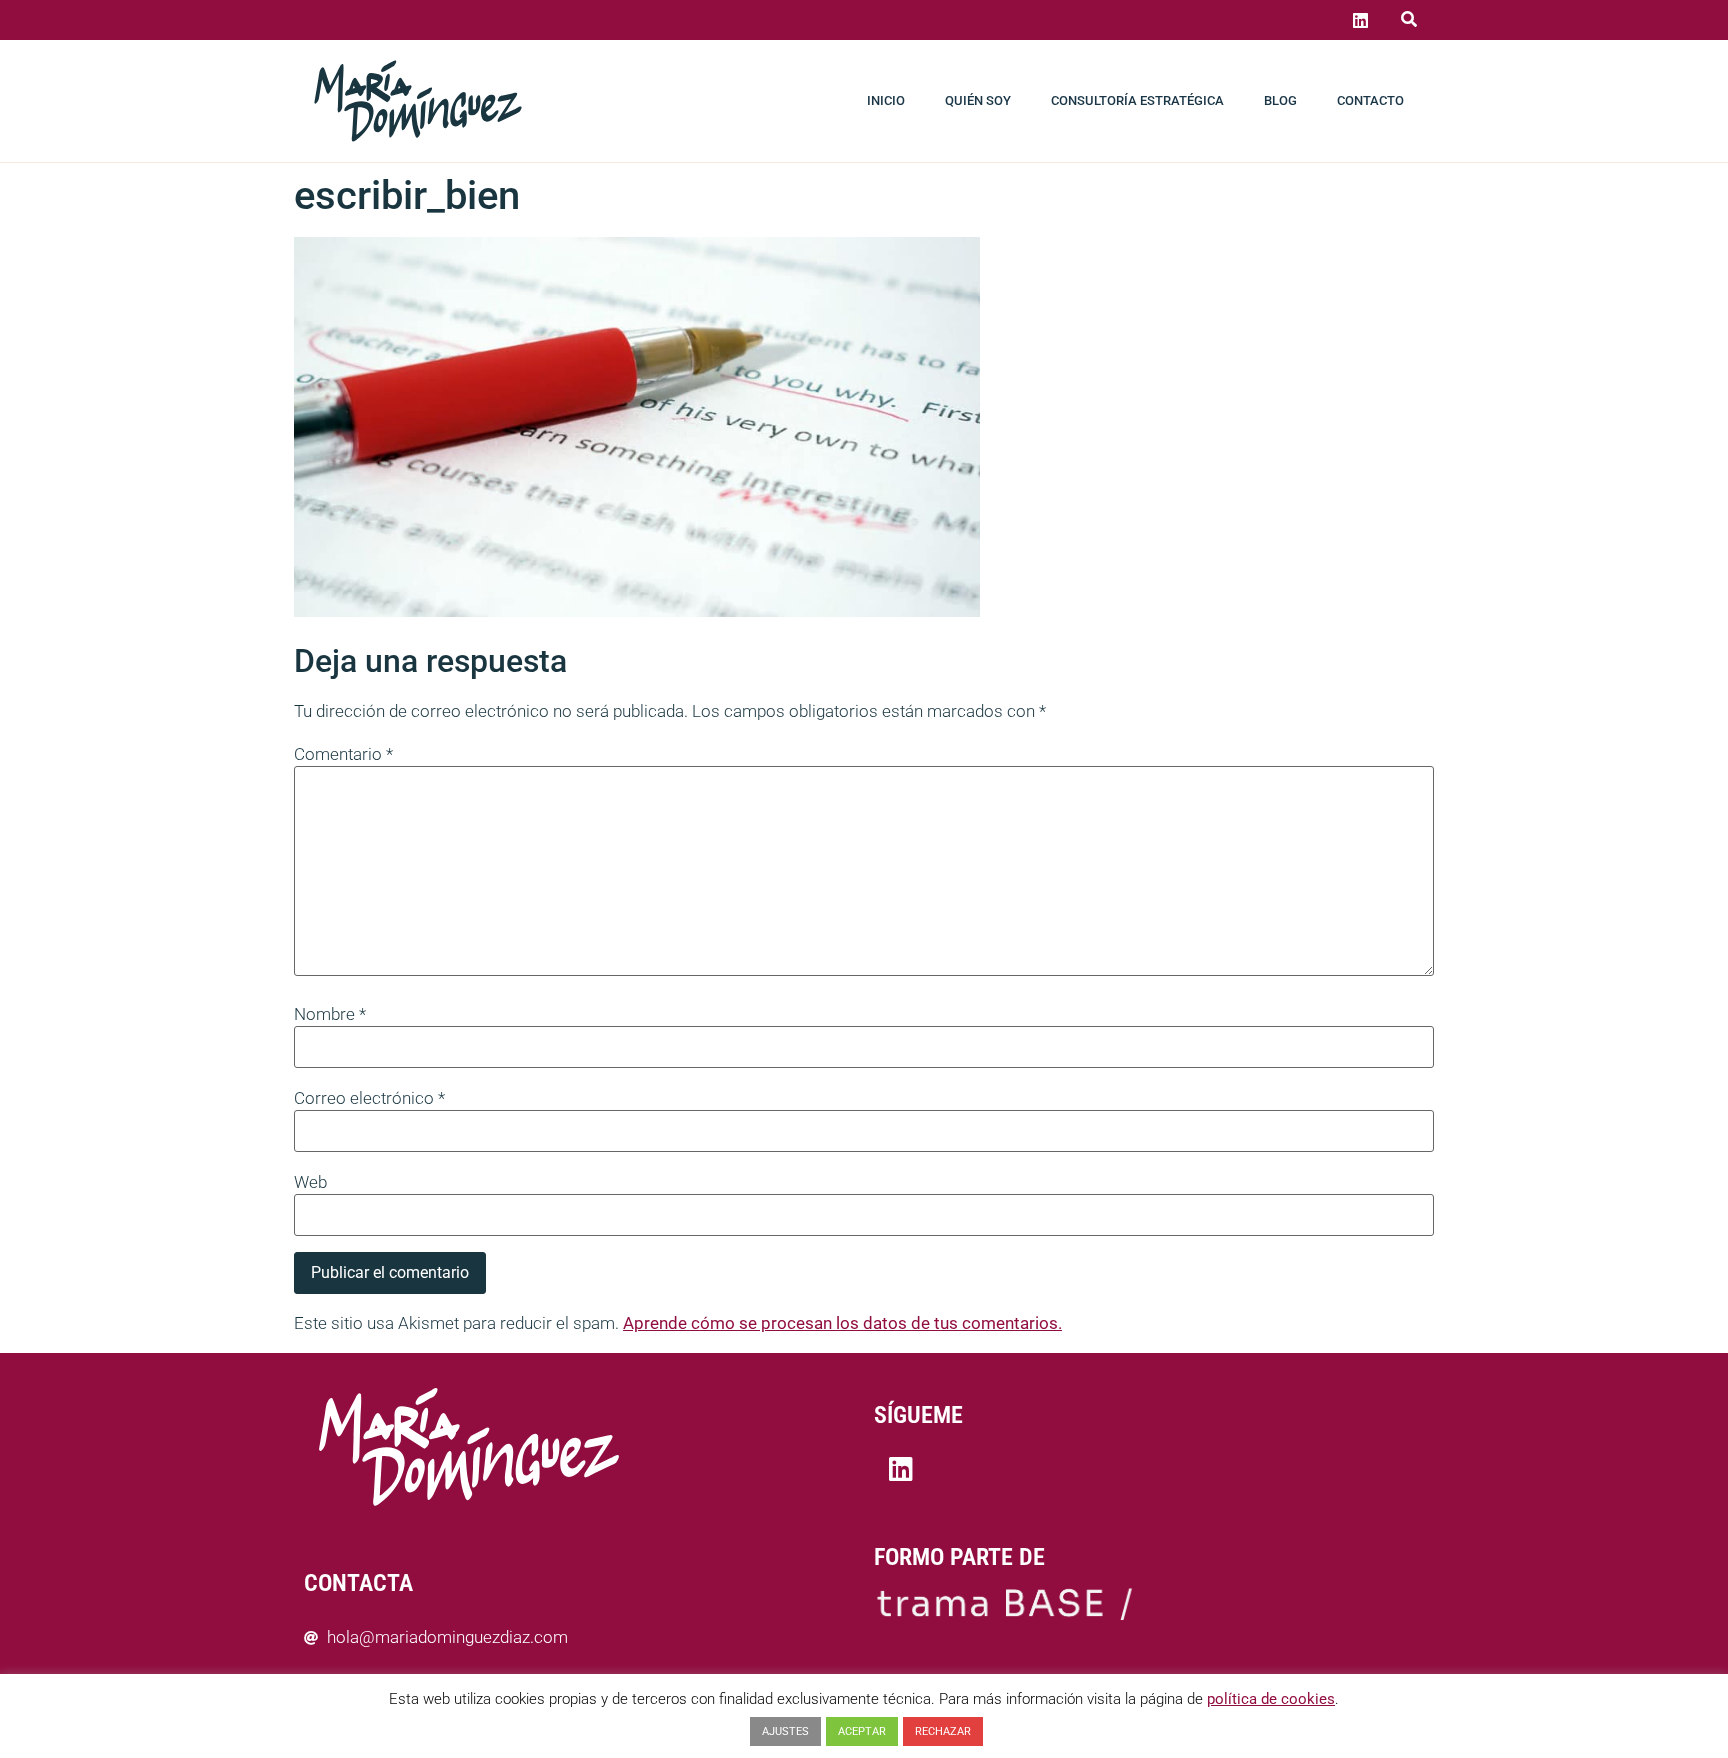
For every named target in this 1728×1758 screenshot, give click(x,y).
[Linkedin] (1360, 20)
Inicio (886, 100)
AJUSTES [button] (785, 1731)
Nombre (330, 1014)
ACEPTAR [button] (862, 1731)
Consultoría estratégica (1137, 100)
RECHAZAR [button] (943, 1731)
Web (310, 1182)
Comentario (343, 754)
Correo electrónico (369, 1098)
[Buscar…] (1409, 20)
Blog (1280, 100)
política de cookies (1271, 1699)
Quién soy (978, 100)
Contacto (1370, 100)
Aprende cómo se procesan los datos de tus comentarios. (842, 1323)
